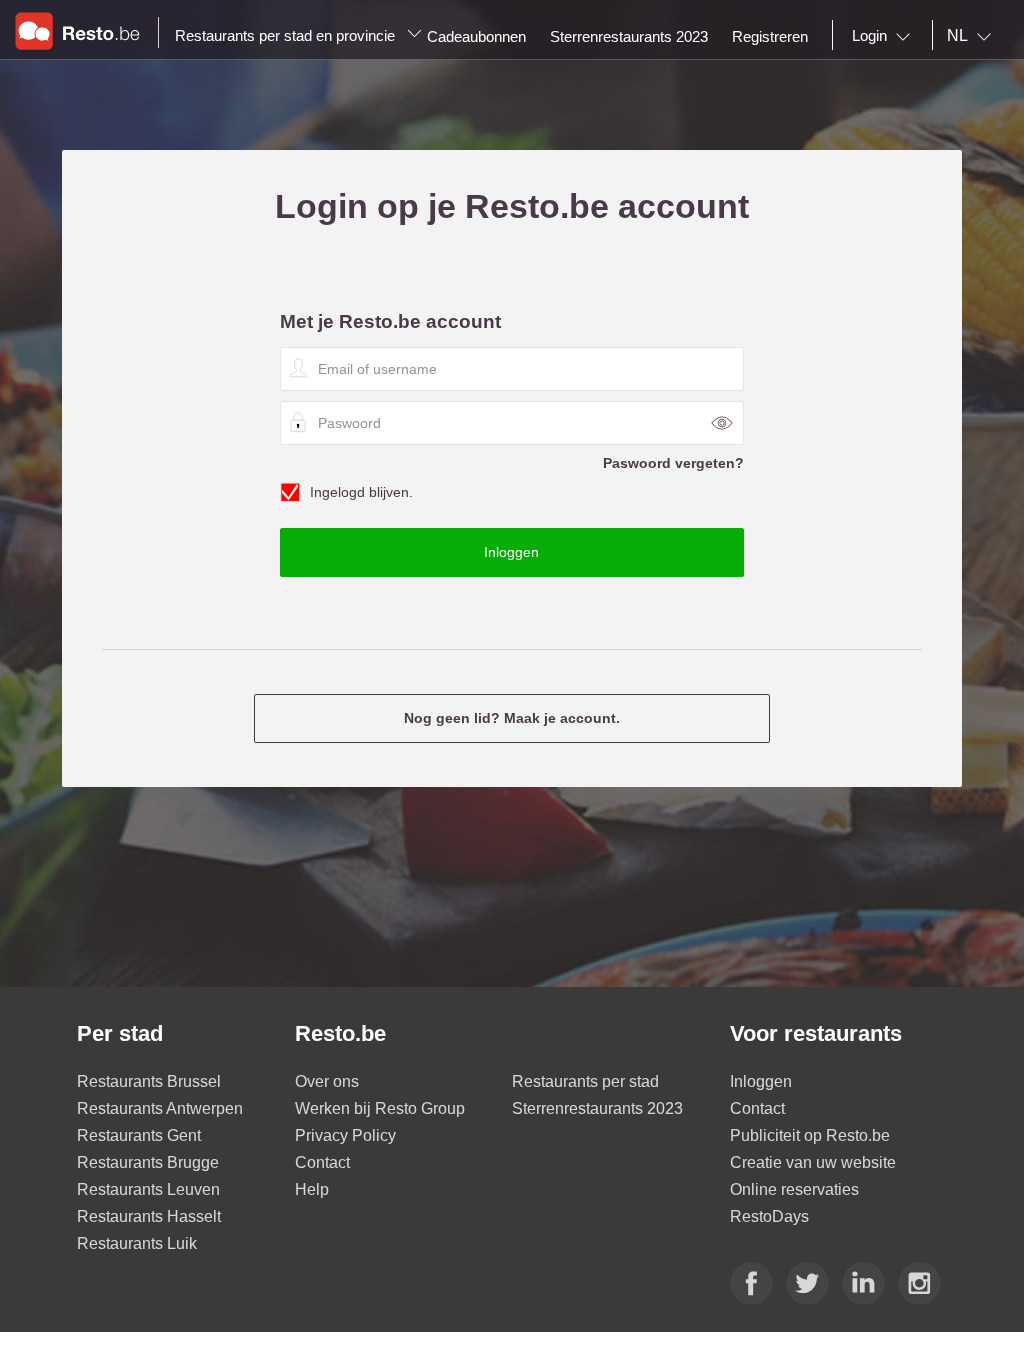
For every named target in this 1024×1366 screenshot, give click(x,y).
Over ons (327, 1081)
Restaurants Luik (137, 1243)
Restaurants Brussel (149, 1081)
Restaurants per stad (585, 1081)
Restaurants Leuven (148, 1189)
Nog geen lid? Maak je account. (512, 718)
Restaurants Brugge (148, 1162)
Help (312, 1189)
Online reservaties (794, 1189)
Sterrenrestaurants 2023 (597, 1108)
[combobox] (885, 36)
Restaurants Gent (139, 1135)
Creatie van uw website (813, 1162)
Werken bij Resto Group (380, 1108)
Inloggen (761, 1081)
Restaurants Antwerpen (160, 1108)
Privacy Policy (345, 1135)
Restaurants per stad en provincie (287, 35)
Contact (322, 1162)
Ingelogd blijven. (361, 492)
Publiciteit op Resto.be (810, 1135)
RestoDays (769, 1216)
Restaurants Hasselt (149, 1216)
